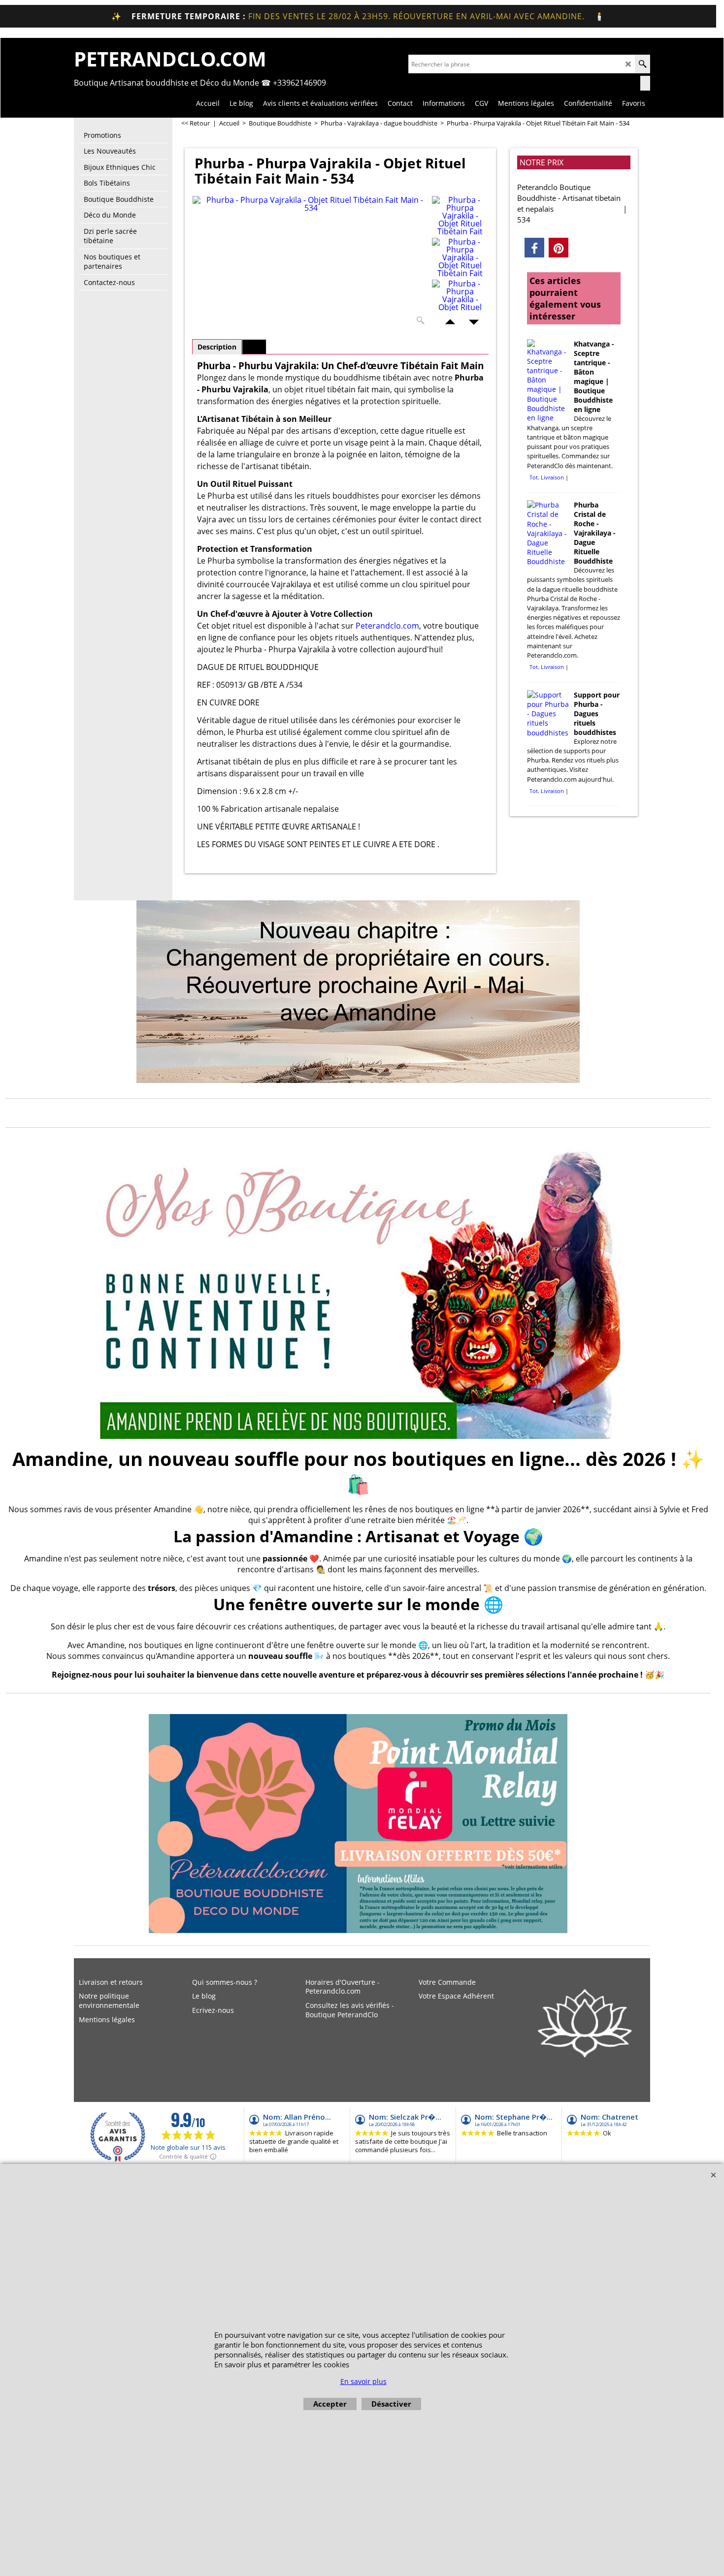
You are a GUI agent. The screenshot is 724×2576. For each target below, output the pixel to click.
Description (217, 347)
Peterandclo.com (387, 626)
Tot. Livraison (547, 477)
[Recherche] (642, 64)
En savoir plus (363, 2381)
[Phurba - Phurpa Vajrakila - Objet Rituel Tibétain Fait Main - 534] (311, 263)
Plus (254, 347)
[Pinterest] (559, 248)
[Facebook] (534, 248)
